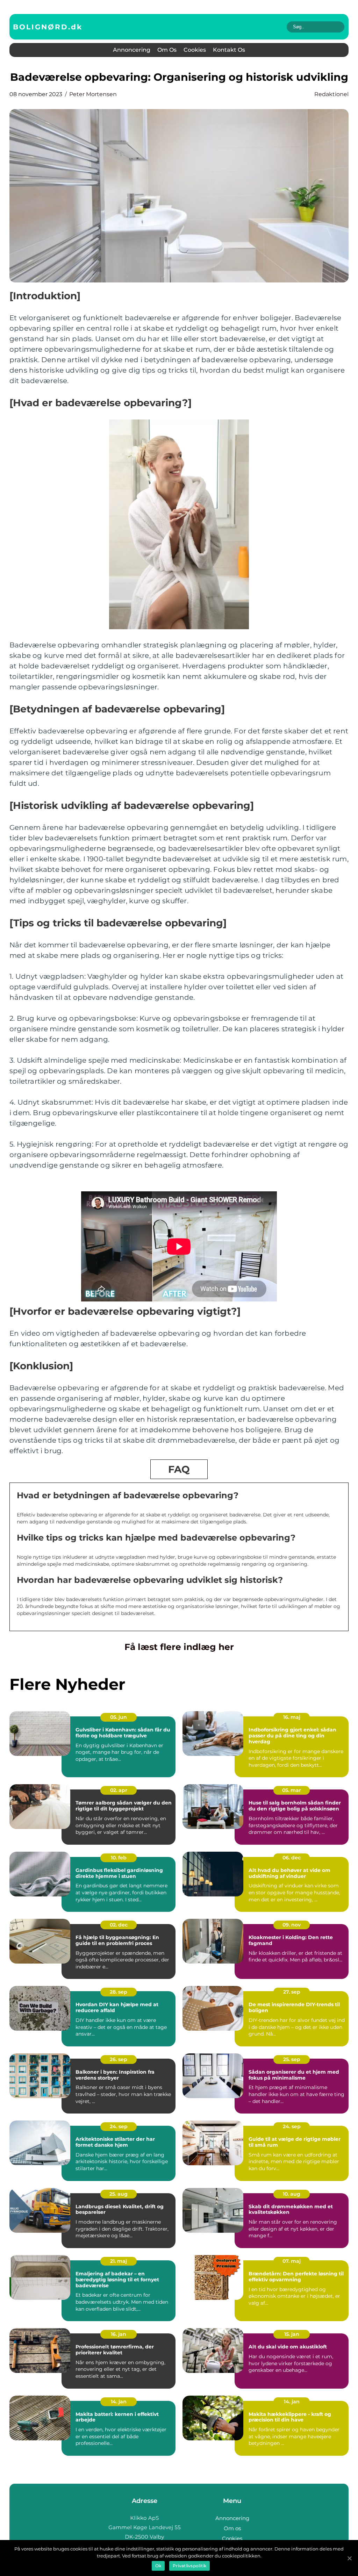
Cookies (195, 50)
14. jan (119, 2402)
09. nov (292, 1925)
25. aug (119, 2194)
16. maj (292, 1717)
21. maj (119, 2261)
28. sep (119, 1992)
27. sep (292, 1992)
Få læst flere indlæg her (179, 1647)
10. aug (292, 2194)
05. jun (119, 1717)
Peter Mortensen (93, 94)
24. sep (119, 2126)
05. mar (292, 1790)
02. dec (119, 1925)
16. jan (119, 2334)
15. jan (292, 2334)
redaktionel (331, 94)
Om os (167, 50)
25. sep (292, 2059)
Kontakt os (229, 50)
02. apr (119, 1790)
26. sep (119, 2059)
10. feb (119, 1858)
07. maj (292, 2261)
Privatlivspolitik (189, 2566)
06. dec (292, 1858)
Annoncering (132, 50)
